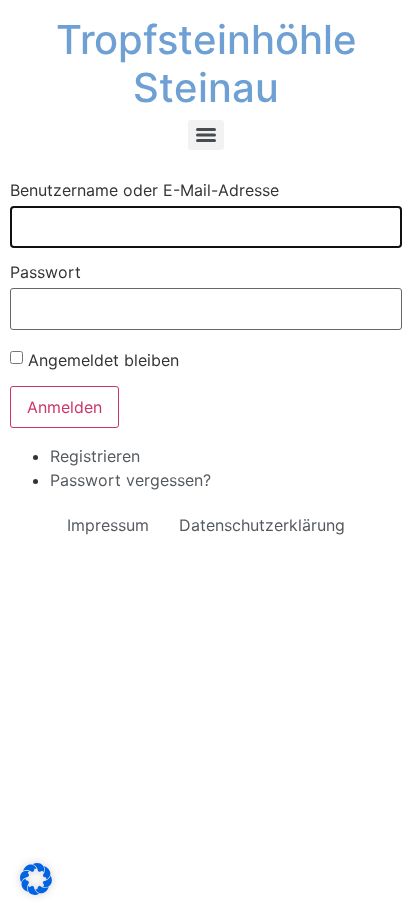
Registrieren (95, 456)
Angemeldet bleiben (103, 360)
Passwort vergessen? (130, 480)
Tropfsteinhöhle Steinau (206, 63)
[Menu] (206, 135)
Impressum (108, 525)
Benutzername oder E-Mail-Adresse (144, 190)
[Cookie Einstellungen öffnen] (36, 889)
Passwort (45, 272)
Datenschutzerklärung (262, 525)
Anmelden (64, 407)
